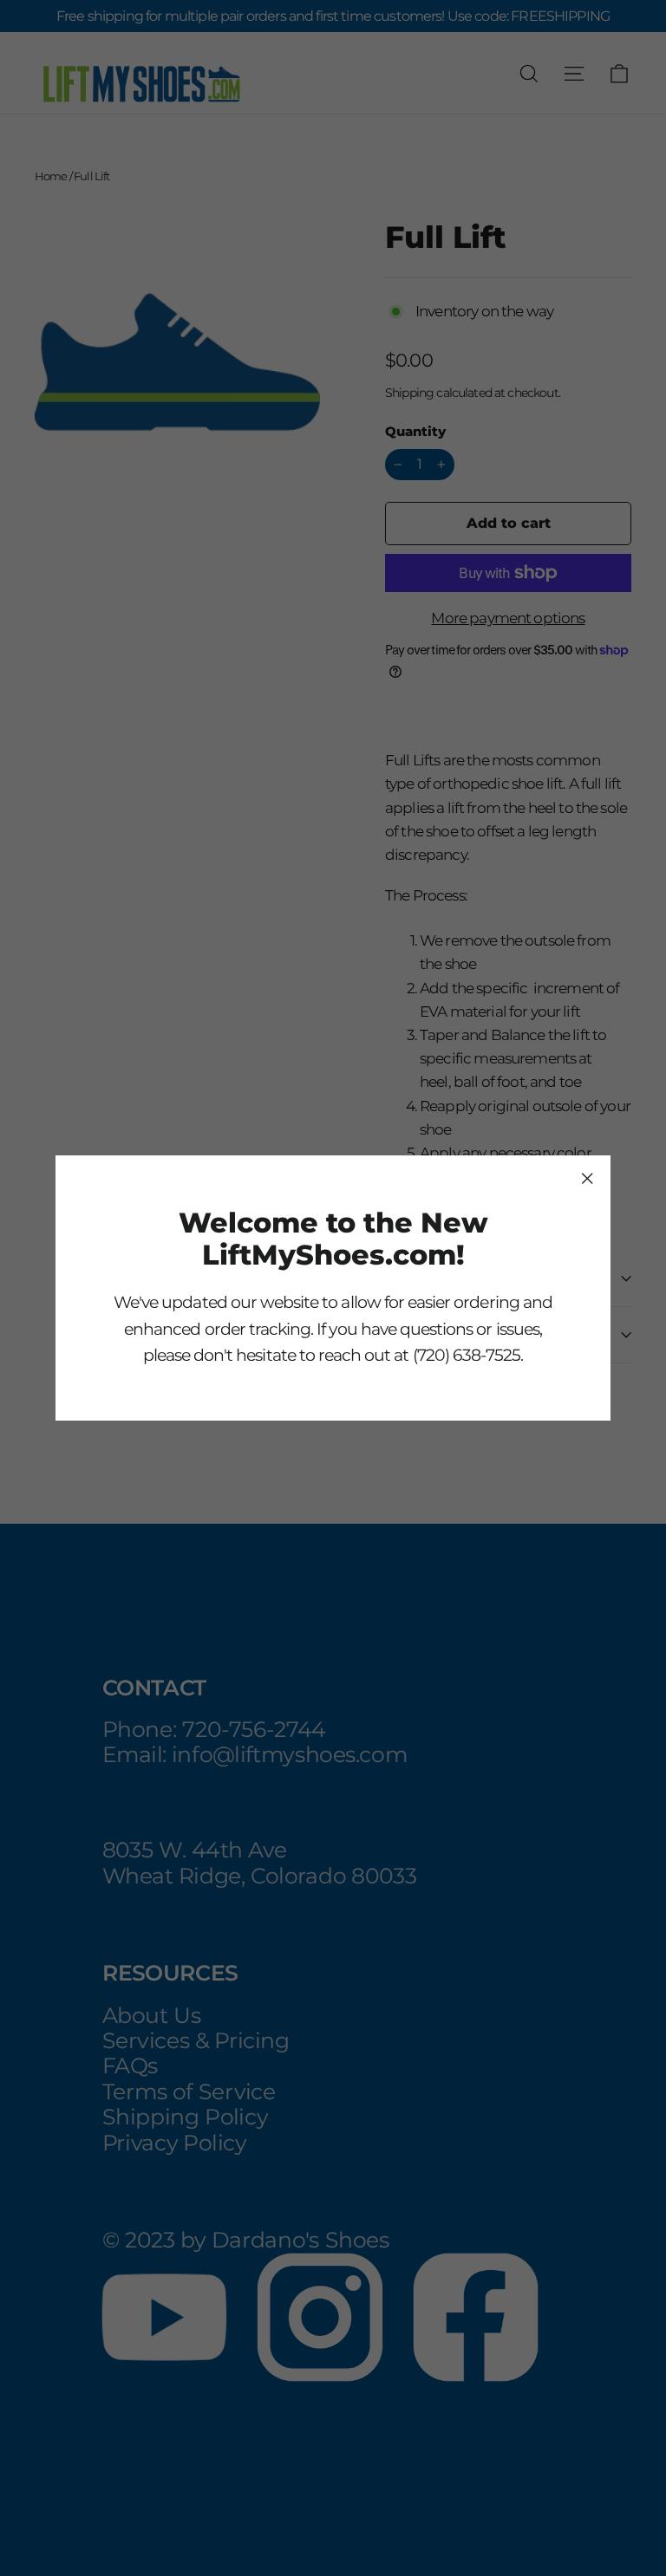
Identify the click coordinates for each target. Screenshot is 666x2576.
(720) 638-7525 (467, 1355)
